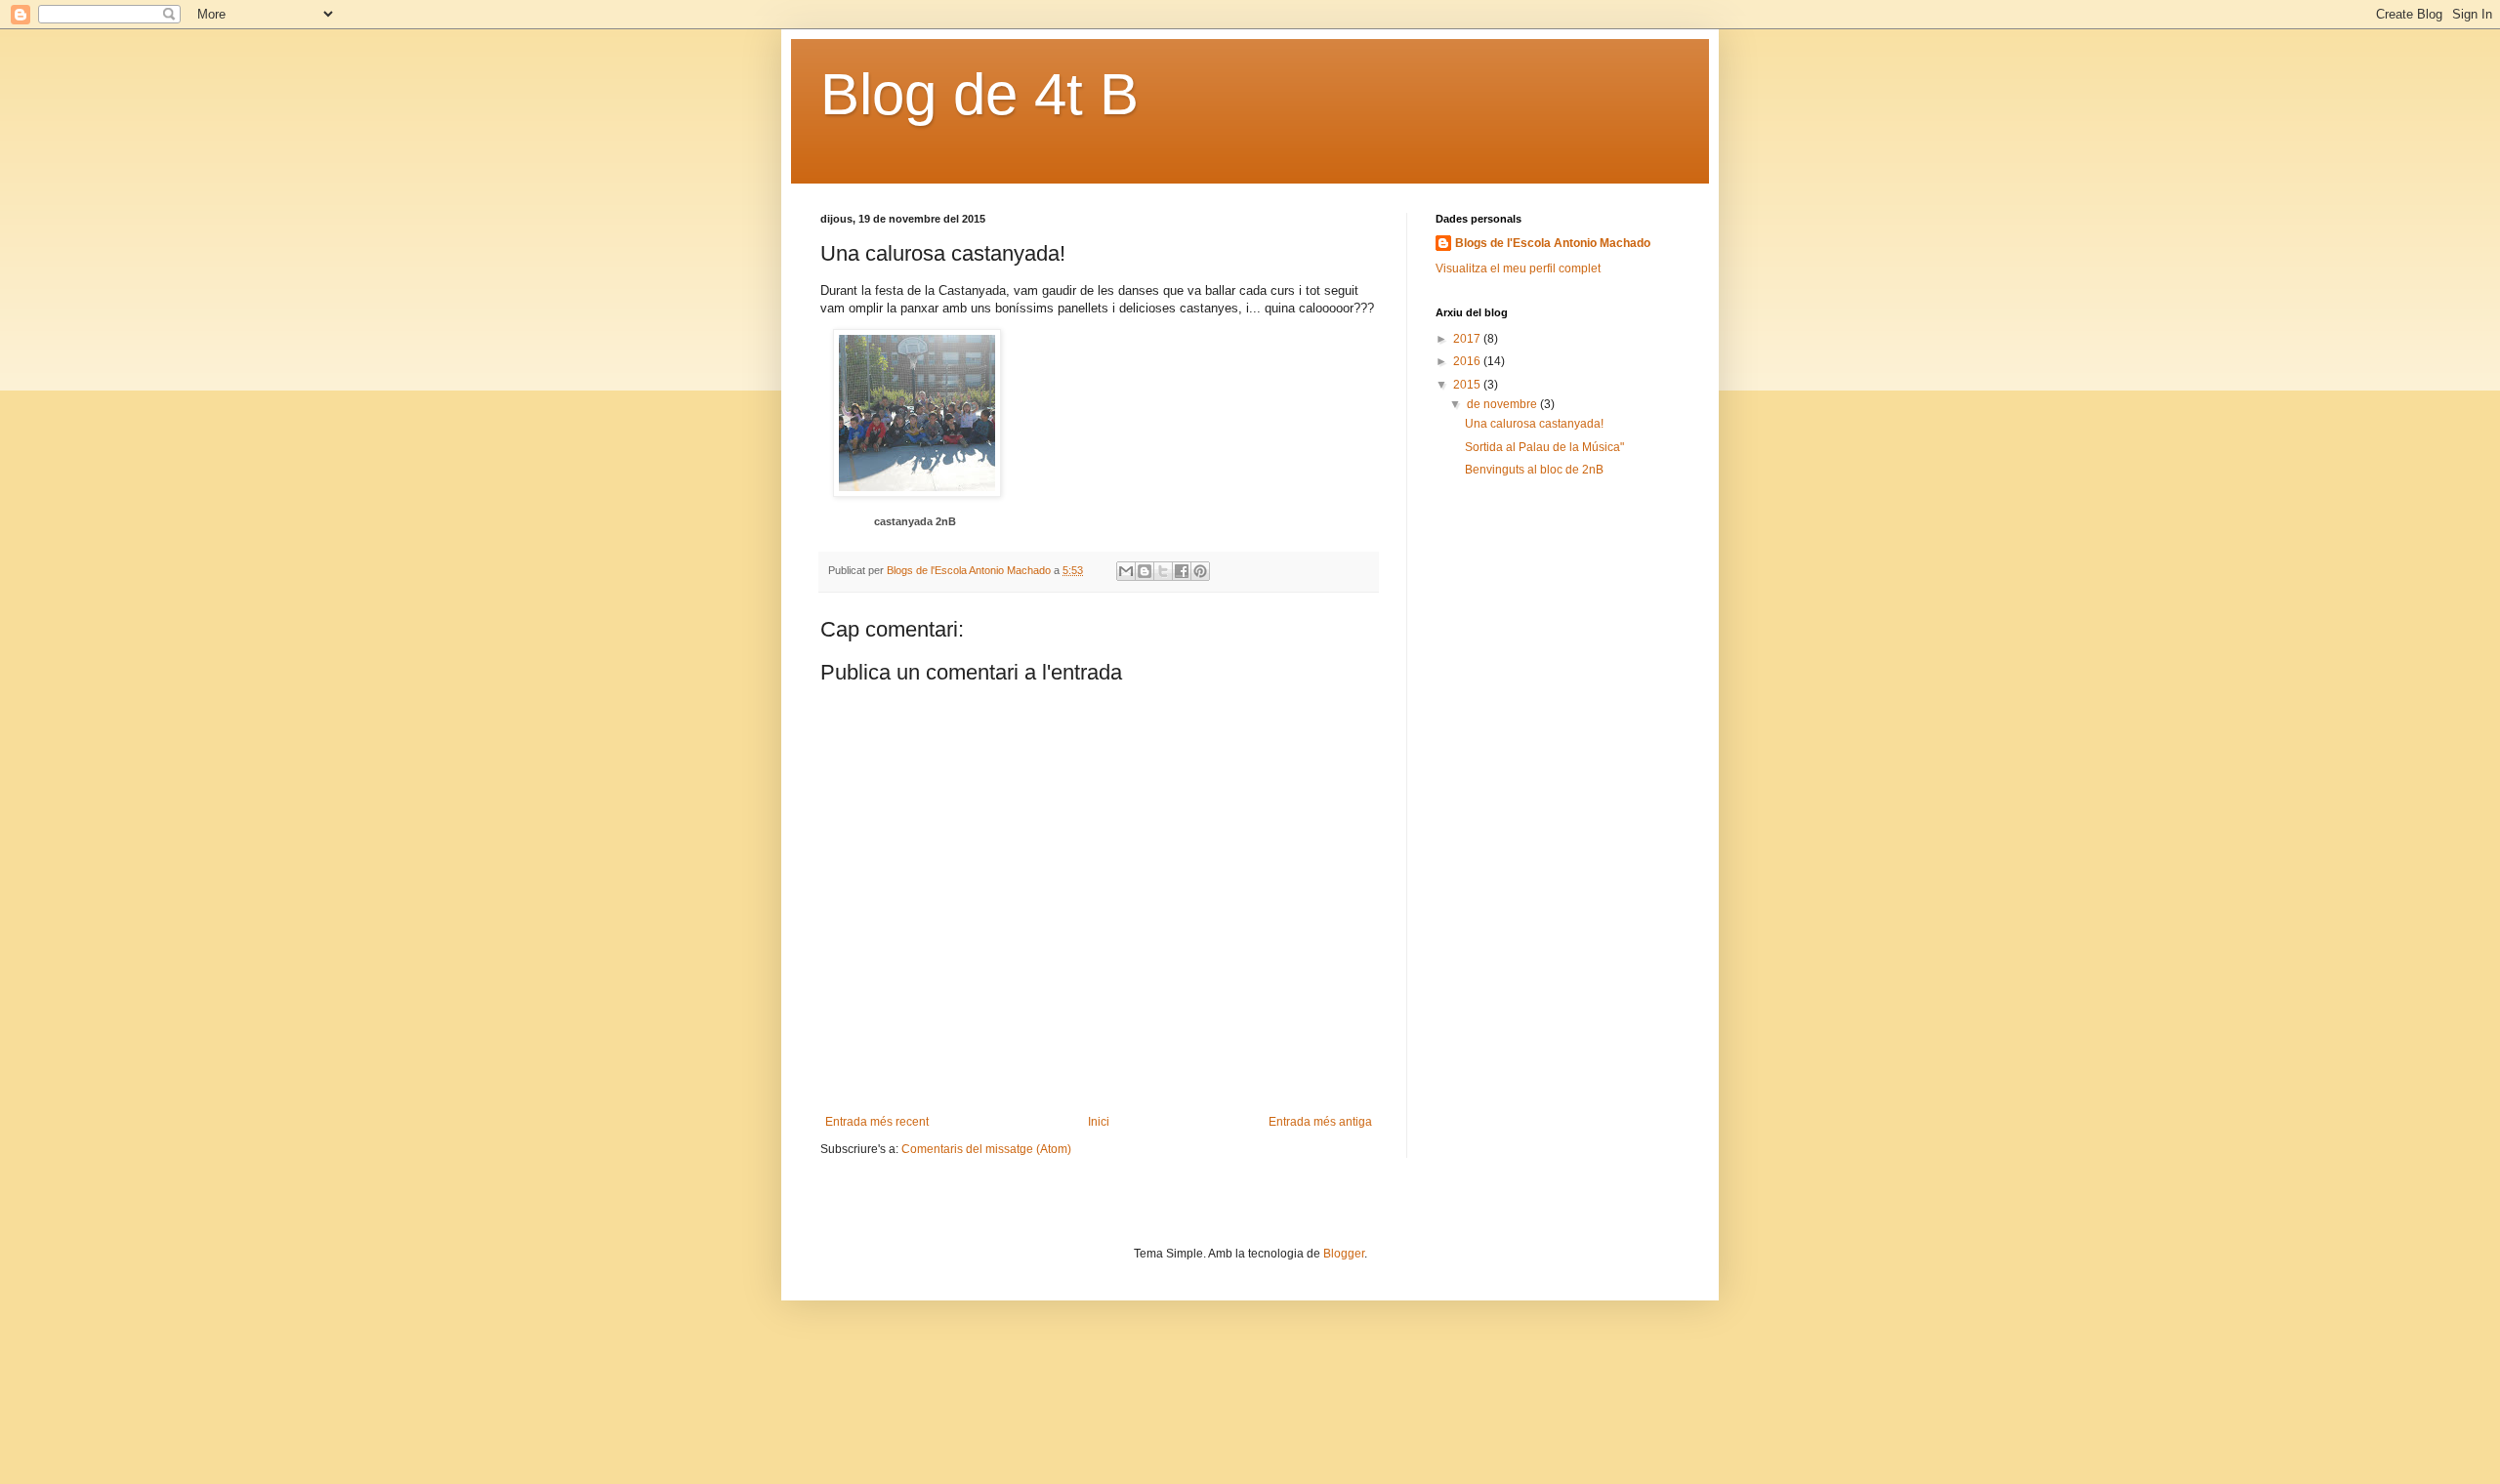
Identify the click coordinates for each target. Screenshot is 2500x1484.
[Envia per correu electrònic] (1126, 571)
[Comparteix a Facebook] (1182, 571)
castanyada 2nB (915, 521)
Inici (1099, 1122)
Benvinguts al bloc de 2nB (1534, 470)
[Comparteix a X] (1163, 571)
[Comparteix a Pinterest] (1200, 571)
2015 (1468, 385)
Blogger (1344, 1254)
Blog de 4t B (979, 94)
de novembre (1503, 404)
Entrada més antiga (1320, 1122)
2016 (1468, 361)
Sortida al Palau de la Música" (1544, 447)
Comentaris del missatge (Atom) (986, 1149)
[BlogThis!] (1145, 571)
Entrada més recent (877, 1122)
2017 (1468, 339)
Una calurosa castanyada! (1534, 424)
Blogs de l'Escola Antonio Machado (1553, 243)
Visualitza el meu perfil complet (1518, 268)
